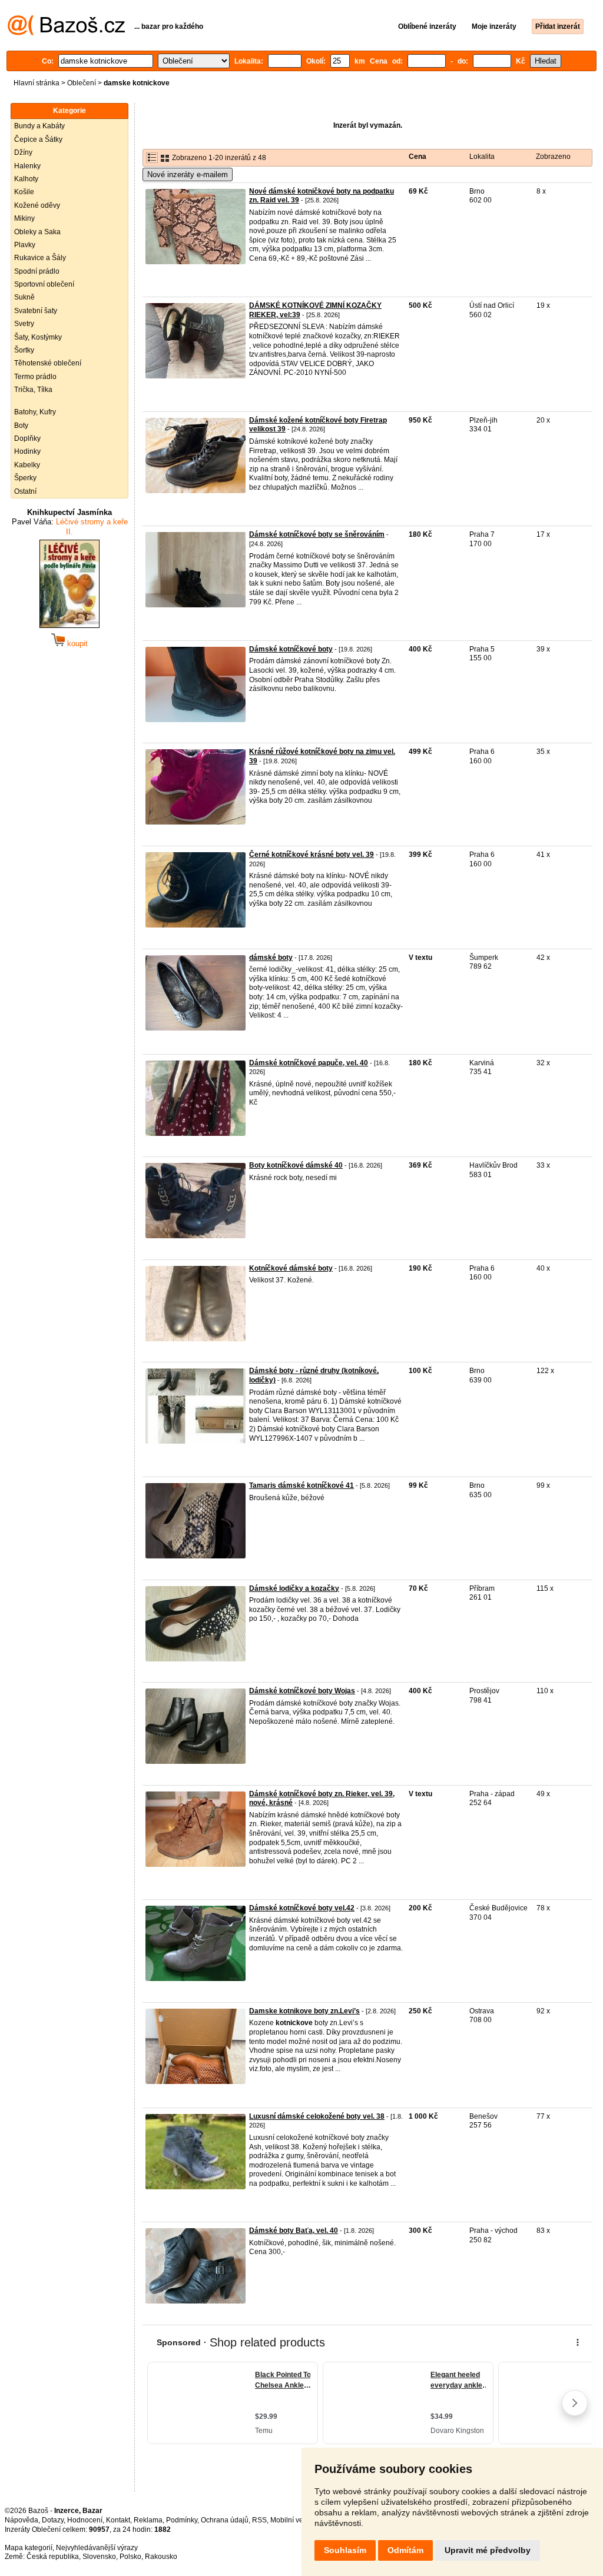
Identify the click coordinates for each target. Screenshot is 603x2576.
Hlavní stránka (37, 83)
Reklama (148, 2520)
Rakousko (161, 2557)
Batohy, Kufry (35, 412)
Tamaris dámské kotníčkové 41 (301, 1485)
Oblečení (82, 83)
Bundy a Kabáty (39, 126)
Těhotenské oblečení (48, 363)
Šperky (25, 478)
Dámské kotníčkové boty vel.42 (302, 1908)
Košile (24, 192)
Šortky (24, 350)
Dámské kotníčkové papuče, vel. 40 (309, 1063)
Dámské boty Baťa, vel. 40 (294, 2231)
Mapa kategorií (29, 2548)
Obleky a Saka (37, 232)
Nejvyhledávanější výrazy (97, 2548)
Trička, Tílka (33, 390)
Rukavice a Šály (40, 258)
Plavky (25, 245)
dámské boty (271, 958)
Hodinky (27, 451)
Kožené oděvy (37, 205)
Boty (21, 426)
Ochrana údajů (225, 2520)
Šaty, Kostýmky (38, 337)
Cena (418, 157)
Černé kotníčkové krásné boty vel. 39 (312, 855)
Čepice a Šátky (38, 139)
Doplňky (27, 438)
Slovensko (99, 2557)
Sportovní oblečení (44, 284)
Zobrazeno (553, 157)
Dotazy (53, 2520)
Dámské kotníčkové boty (291, 649)
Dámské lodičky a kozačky (294, 1588)
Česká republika (53, 2557)
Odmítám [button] (405, 2550)
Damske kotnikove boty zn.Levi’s (304, 2011)
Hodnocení (85, 2520)
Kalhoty (26, 179)
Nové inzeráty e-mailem (188, 174)
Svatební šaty (36, 311)
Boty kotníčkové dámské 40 (296, 1165)
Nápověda (21, 2520)
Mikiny (24, 218)
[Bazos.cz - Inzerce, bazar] (66, 33)
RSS (259, 2520)
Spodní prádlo (37, 271)
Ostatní (25, 491)
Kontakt (118, 2520)
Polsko (130, 2557)
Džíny (23, 152)
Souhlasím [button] (345, 2550)
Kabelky (27, 465)
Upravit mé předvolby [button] (488, 2550)
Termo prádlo (35, 377)
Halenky (27, 166)
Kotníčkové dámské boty (291, 1268)
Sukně (24, 297)
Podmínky (182, 2520)
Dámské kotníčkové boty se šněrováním (317, 534)
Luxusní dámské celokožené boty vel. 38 (317, 2116)
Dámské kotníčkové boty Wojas (302, 1691)
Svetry (24, 324)
